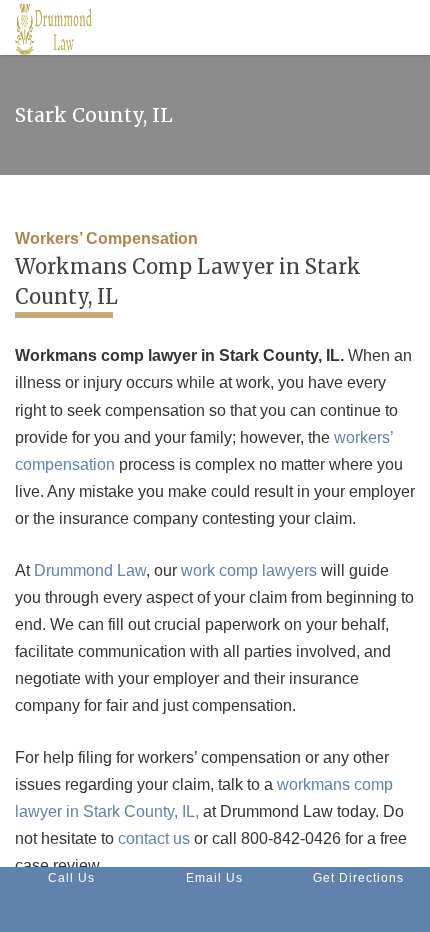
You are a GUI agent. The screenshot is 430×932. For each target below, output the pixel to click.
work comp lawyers (249, 570)
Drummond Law (90, 570)
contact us (154, 838)
